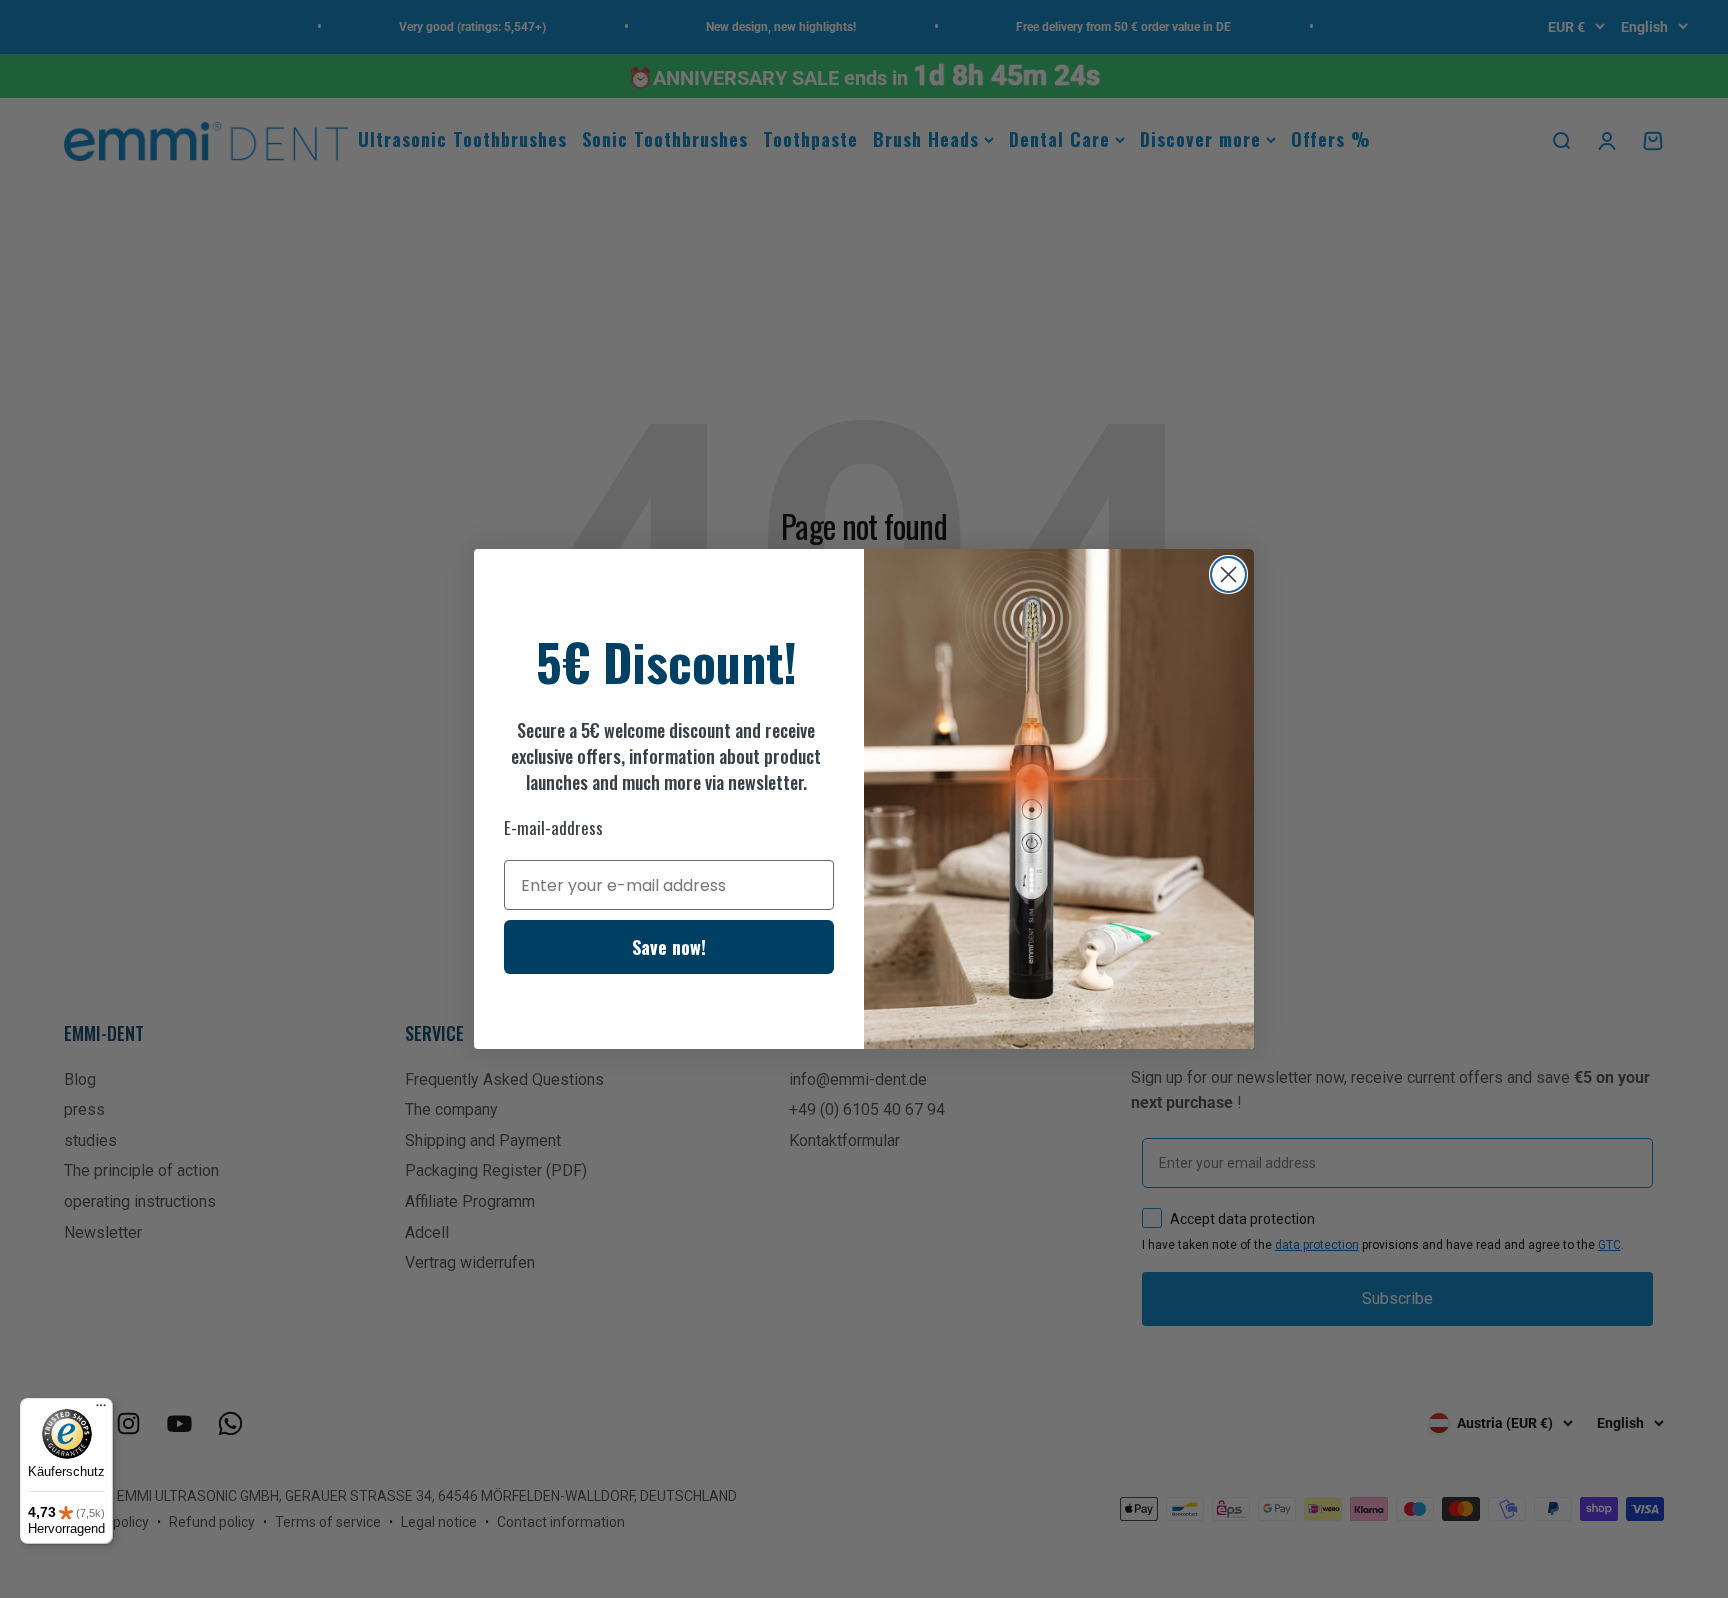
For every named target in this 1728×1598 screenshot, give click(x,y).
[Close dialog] (1228, 574)
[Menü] (101, 1410)
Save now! (669, 947)
